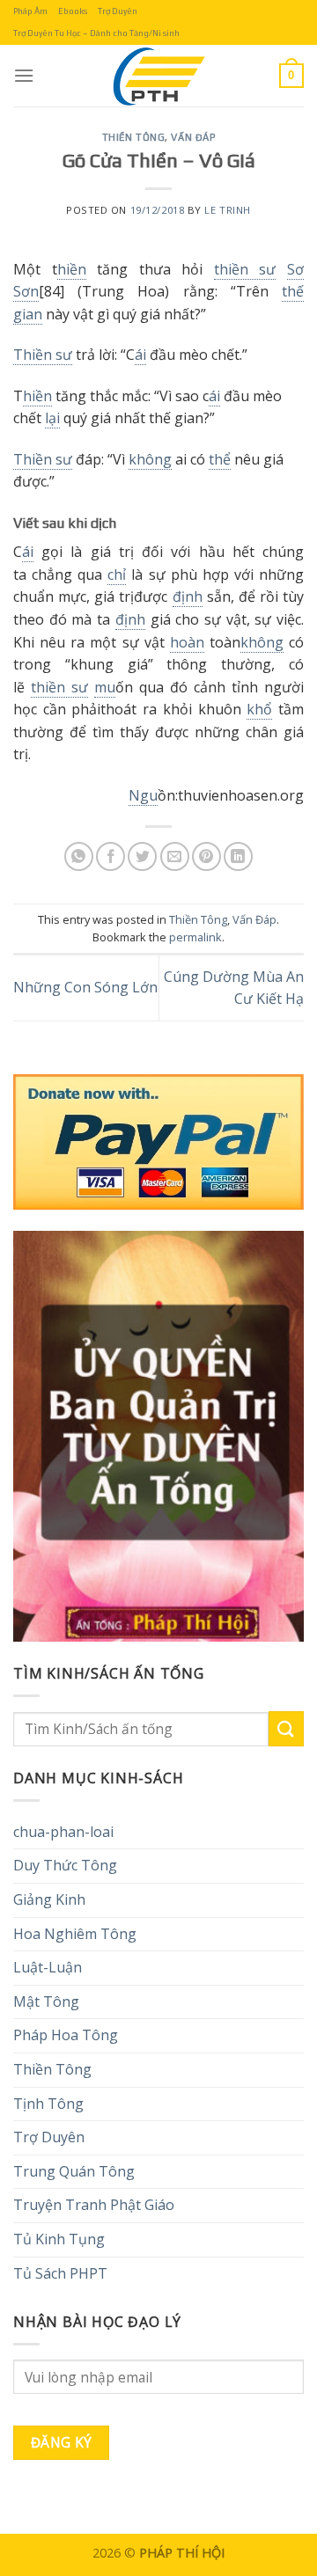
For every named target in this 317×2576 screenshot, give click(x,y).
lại (52, 418)
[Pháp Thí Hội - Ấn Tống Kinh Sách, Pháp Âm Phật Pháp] (158, 76)
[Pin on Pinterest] (206, 856)
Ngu (143, 795)
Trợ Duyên (118, 11)
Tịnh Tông (48, 2104)
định (188, 596)
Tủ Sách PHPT (60, 2273)
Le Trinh (227, 210)
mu (105, 687)
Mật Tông (46, 2002)
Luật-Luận (48, 1967)
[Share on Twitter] (142, 856)
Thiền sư (43, 355)
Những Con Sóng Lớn (85, 987)
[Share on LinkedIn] (238, 856)
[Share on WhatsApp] (79, 856)
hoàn (187, 642)
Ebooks (73, 11)
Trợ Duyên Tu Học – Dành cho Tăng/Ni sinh (96, 33)
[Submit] (286, 1728)
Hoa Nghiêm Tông (75, 1934)
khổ (259, 709)
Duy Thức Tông (65, 1865)
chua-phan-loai (63, 1832)
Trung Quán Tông (74, 2171)
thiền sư (245, 269)
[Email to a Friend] (175, 856)
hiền (72, 269)
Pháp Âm (30, 11)
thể (220, 459)
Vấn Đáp (193, 137)
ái (140, 355)
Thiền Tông (134, 137)
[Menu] (24, 75)
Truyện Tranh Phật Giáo (94, 2205)
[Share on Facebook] (111, 856)
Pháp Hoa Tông (66, 2035)
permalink (195, 937)
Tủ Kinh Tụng (59, 2239)
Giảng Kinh (49, 1899)
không (150, 459)
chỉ (117, 574)
